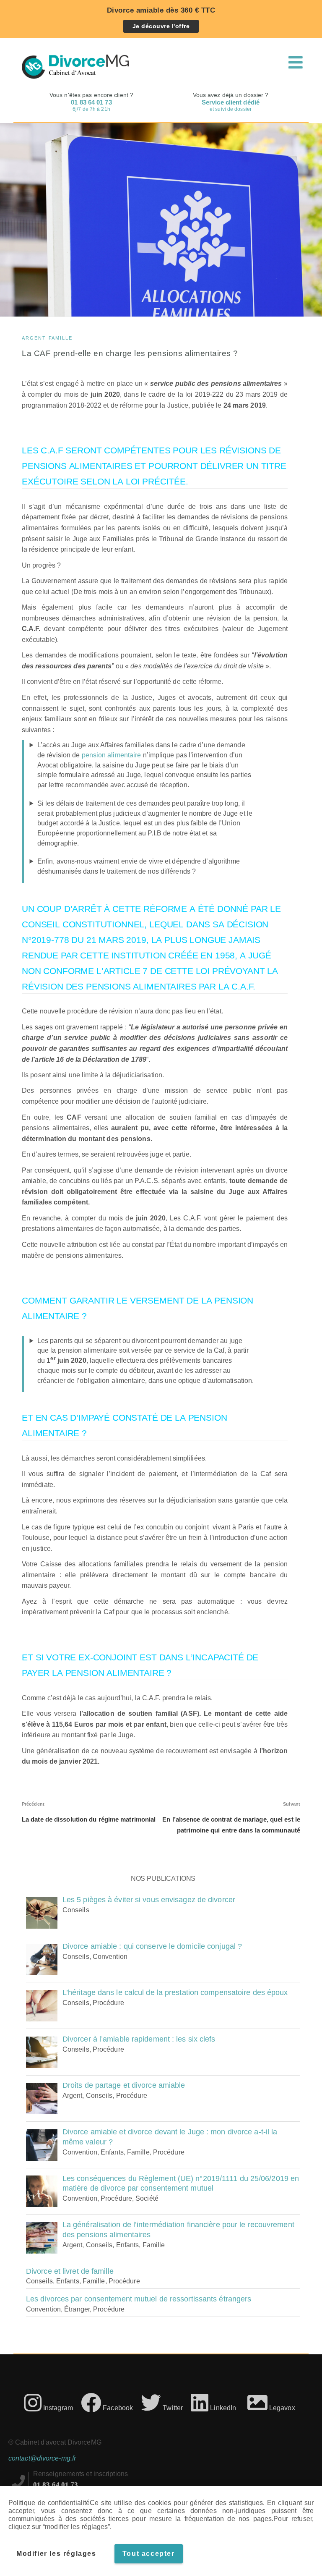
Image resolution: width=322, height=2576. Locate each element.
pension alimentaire (112, 755)
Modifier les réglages (56, 2554)
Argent (34, 338)
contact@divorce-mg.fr (42, 2458)
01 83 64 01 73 (56, 2484)
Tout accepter (149, 2554)
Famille (61, 338)
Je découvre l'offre (161, 26)
